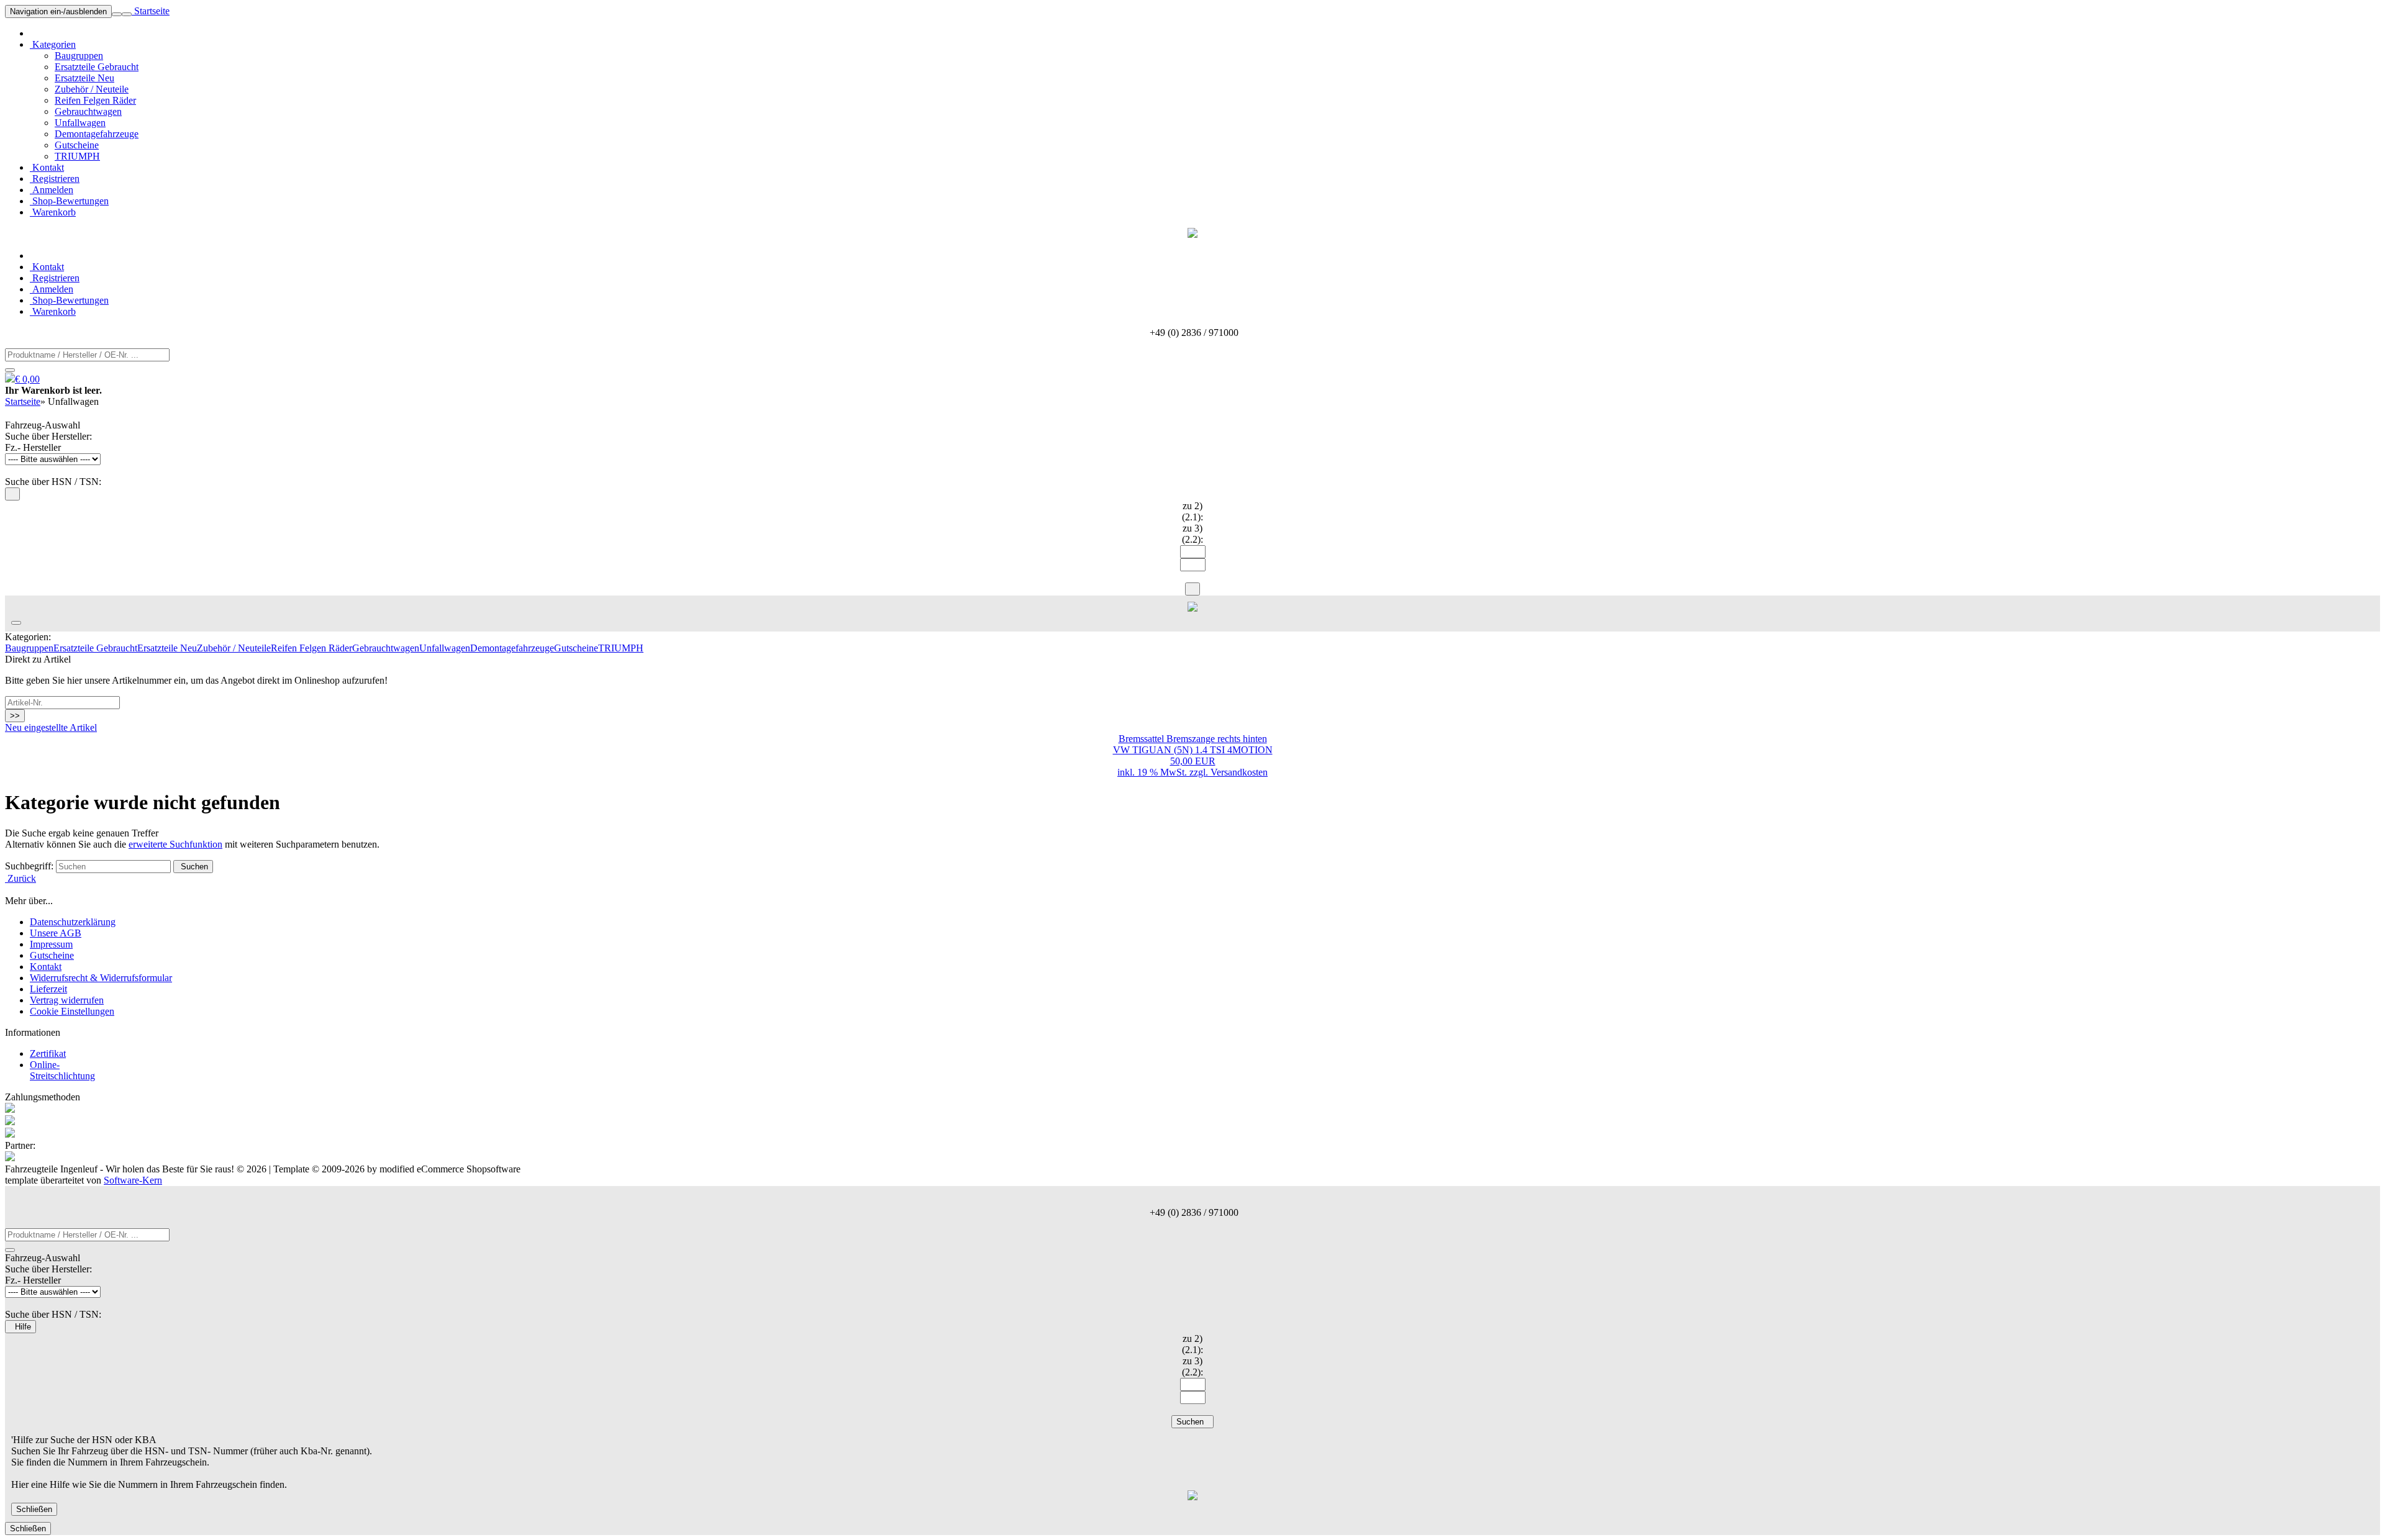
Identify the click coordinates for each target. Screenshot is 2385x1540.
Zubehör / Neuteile (92, 89)
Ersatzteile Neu (84, 78)
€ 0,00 (27, 379)
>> (15, 716)
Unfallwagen (80, 123)
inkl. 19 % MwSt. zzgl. (1164, 772)
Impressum (51, 944)
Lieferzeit (48, 989)
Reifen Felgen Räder (95, 100)
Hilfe (20, 1327)
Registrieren (55, 179)
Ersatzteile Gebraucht (97, 67)
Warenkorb (53, 212)
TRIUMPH (77, 156)
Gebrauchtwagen (88, 111)
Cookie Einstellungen (72, 1011)
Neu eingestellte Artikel (51, 727)
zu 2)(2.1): (1192, 511)
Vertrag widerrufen (67, 1000)
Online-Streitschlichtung (62, 1070)
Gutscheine (77, 145)
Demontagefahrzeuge (97, 134)
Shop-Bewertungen (69, 201)
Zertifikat (48, 1053)
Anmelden (52, 190)
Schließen (34, 1509)
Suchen (193, 867)
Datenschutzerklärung (73, 922)
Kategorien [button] (53, 44)
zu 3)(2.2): (1192, 534)
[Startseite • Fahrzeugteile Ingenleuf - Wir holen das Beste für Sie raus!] (1192, 234)
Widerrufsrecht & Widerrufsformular (101, 978)
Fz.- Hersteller (33, 447)
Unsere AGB (56, 933)
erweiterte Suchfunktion (175, 844)
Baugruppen (79, 56)
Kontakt (47, 167)
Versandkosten (1239, 772)
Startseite (151, 11)
